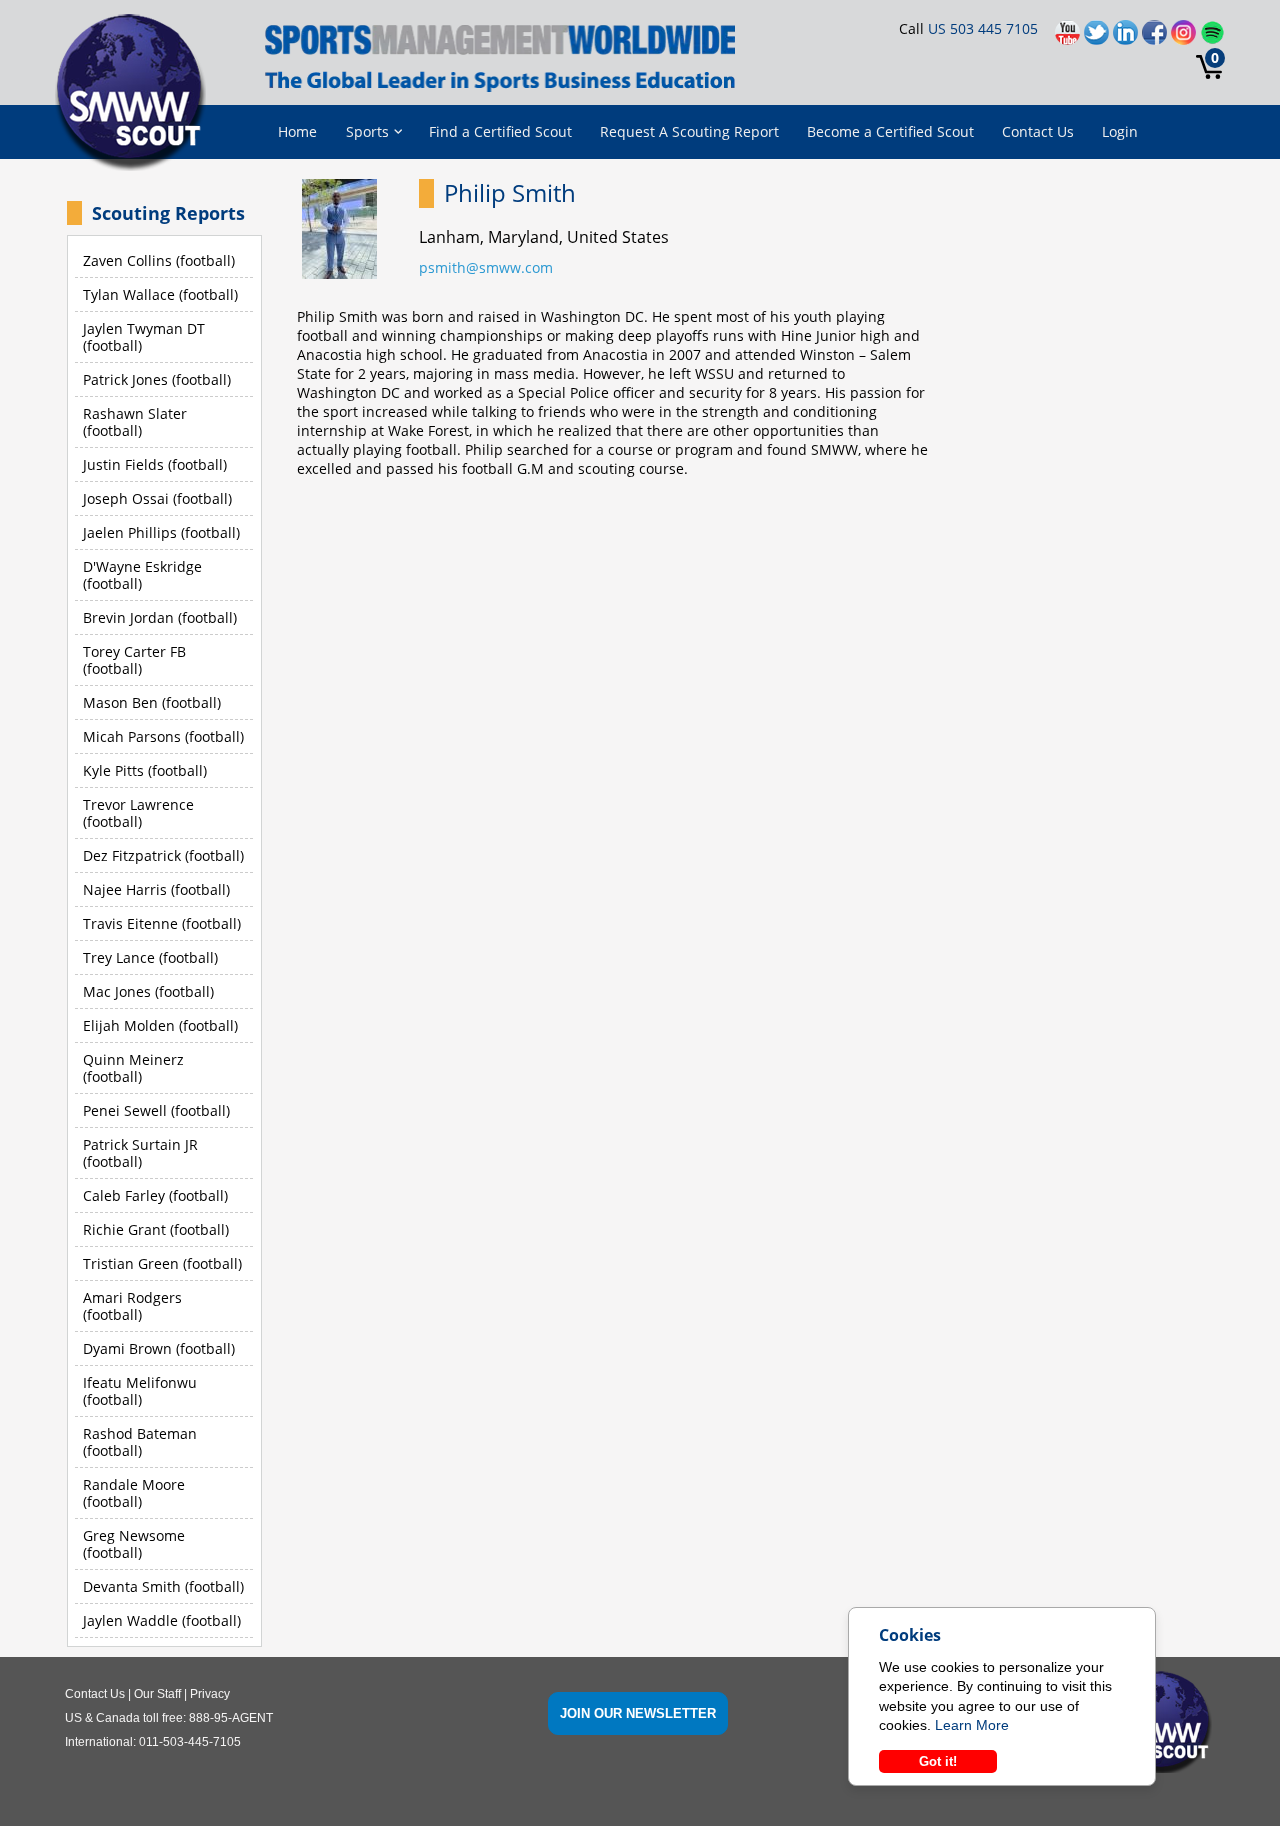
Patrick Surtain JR (140, 1144)
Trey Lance (119, 957)
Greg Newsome (134, 1535)
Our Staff (157, 1694)
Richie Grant (124, 1229)
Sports (367, 131)
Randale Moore (134, 1484)
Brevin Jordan (128, 617)
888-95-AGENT (231, 1718)
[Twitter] (1098, 37)
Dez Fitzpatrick (132, 855)
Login (1120, 131)
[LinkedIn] (1127, 37)
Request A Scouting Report (689, 131)
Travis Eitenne (130, 923)
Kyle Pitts (113, 770)
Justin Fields (123, 464)
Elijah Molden (129, 1025)
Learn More (972, 1725)
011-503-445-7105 (190, 1742)
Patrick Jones (125, 379)
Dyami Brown (127, 1348)
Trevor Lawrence (138, 804)
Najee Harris (125, 889)
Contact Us (1038, 131)
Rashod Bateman (140, 1433)
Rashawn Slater (135, 413)
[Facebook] (1156, 37)
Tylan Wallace (129, 294)
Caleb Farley (124, 1195)
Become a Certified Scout (890, 131)
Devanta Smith (132, 1586)
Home (297, 131)
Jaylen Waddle (130, 1620)
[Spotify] (1212, 37)
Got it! (938, 1761)
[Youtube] (1069, 37)
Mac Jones (117, 991)
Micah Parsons (132, 736)
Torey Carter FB (134, 651)
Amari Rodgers (132, 1297)
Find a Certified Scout (500, 131)
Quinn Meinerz (133, 1059)
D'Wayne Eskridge (142, 566)
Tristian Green (131, 1263)
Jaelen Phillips (130, 532)
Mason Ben (120, 702)
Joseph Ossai (126, 498)
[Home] (137, 94)
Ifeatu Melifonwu (140, 1382)
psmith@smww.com (486, 267)
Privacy (210, 1694)
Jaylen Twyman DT (144, 328)
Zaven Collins (127, 260)
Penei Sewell (125, 1110)
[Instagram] (1185, 37)
